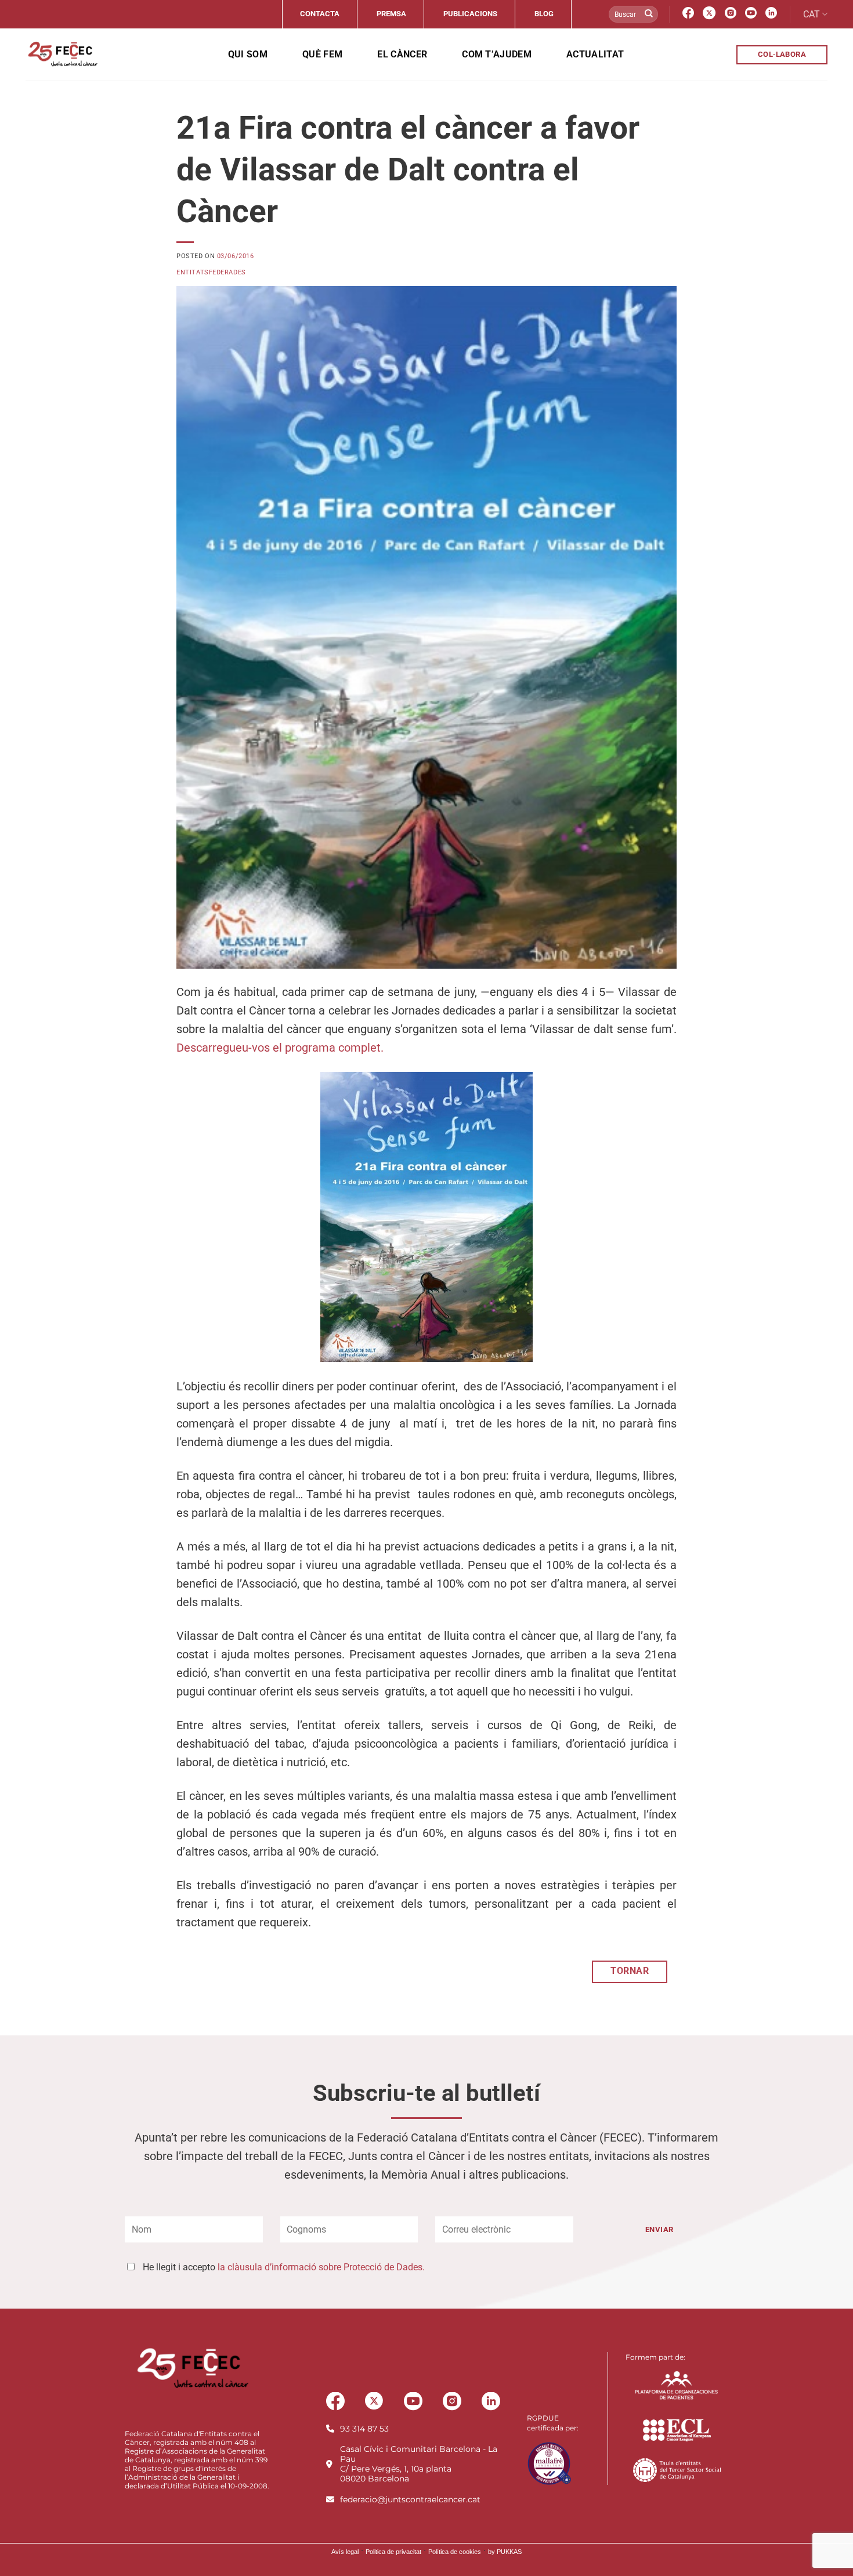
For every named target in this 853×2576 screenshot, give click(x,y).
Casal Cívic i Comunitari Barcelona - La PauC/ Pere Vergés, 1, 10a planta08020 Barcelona (419, 2464)
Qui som (248, 54)
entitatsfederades (211, 272)
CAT (812, 14)
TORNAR (630, 1971)
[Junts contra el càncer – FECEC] (62, 55)
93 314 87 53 (364, 2429)
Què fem (322, 54)
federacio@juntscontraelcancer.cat (410, 2499)
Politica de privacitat (393, 2552)
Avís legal (345, 2552)
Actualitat (595, 54)
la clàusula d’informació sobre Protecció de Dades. (321, 2267)
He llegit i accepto (284, 2267)
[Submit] (649, 15)
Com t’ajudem (497, 54)
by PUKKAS (505, 2552)
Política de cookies (455, 2552)
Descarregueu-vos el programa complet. (280, 1048)
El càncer (402, 54)
